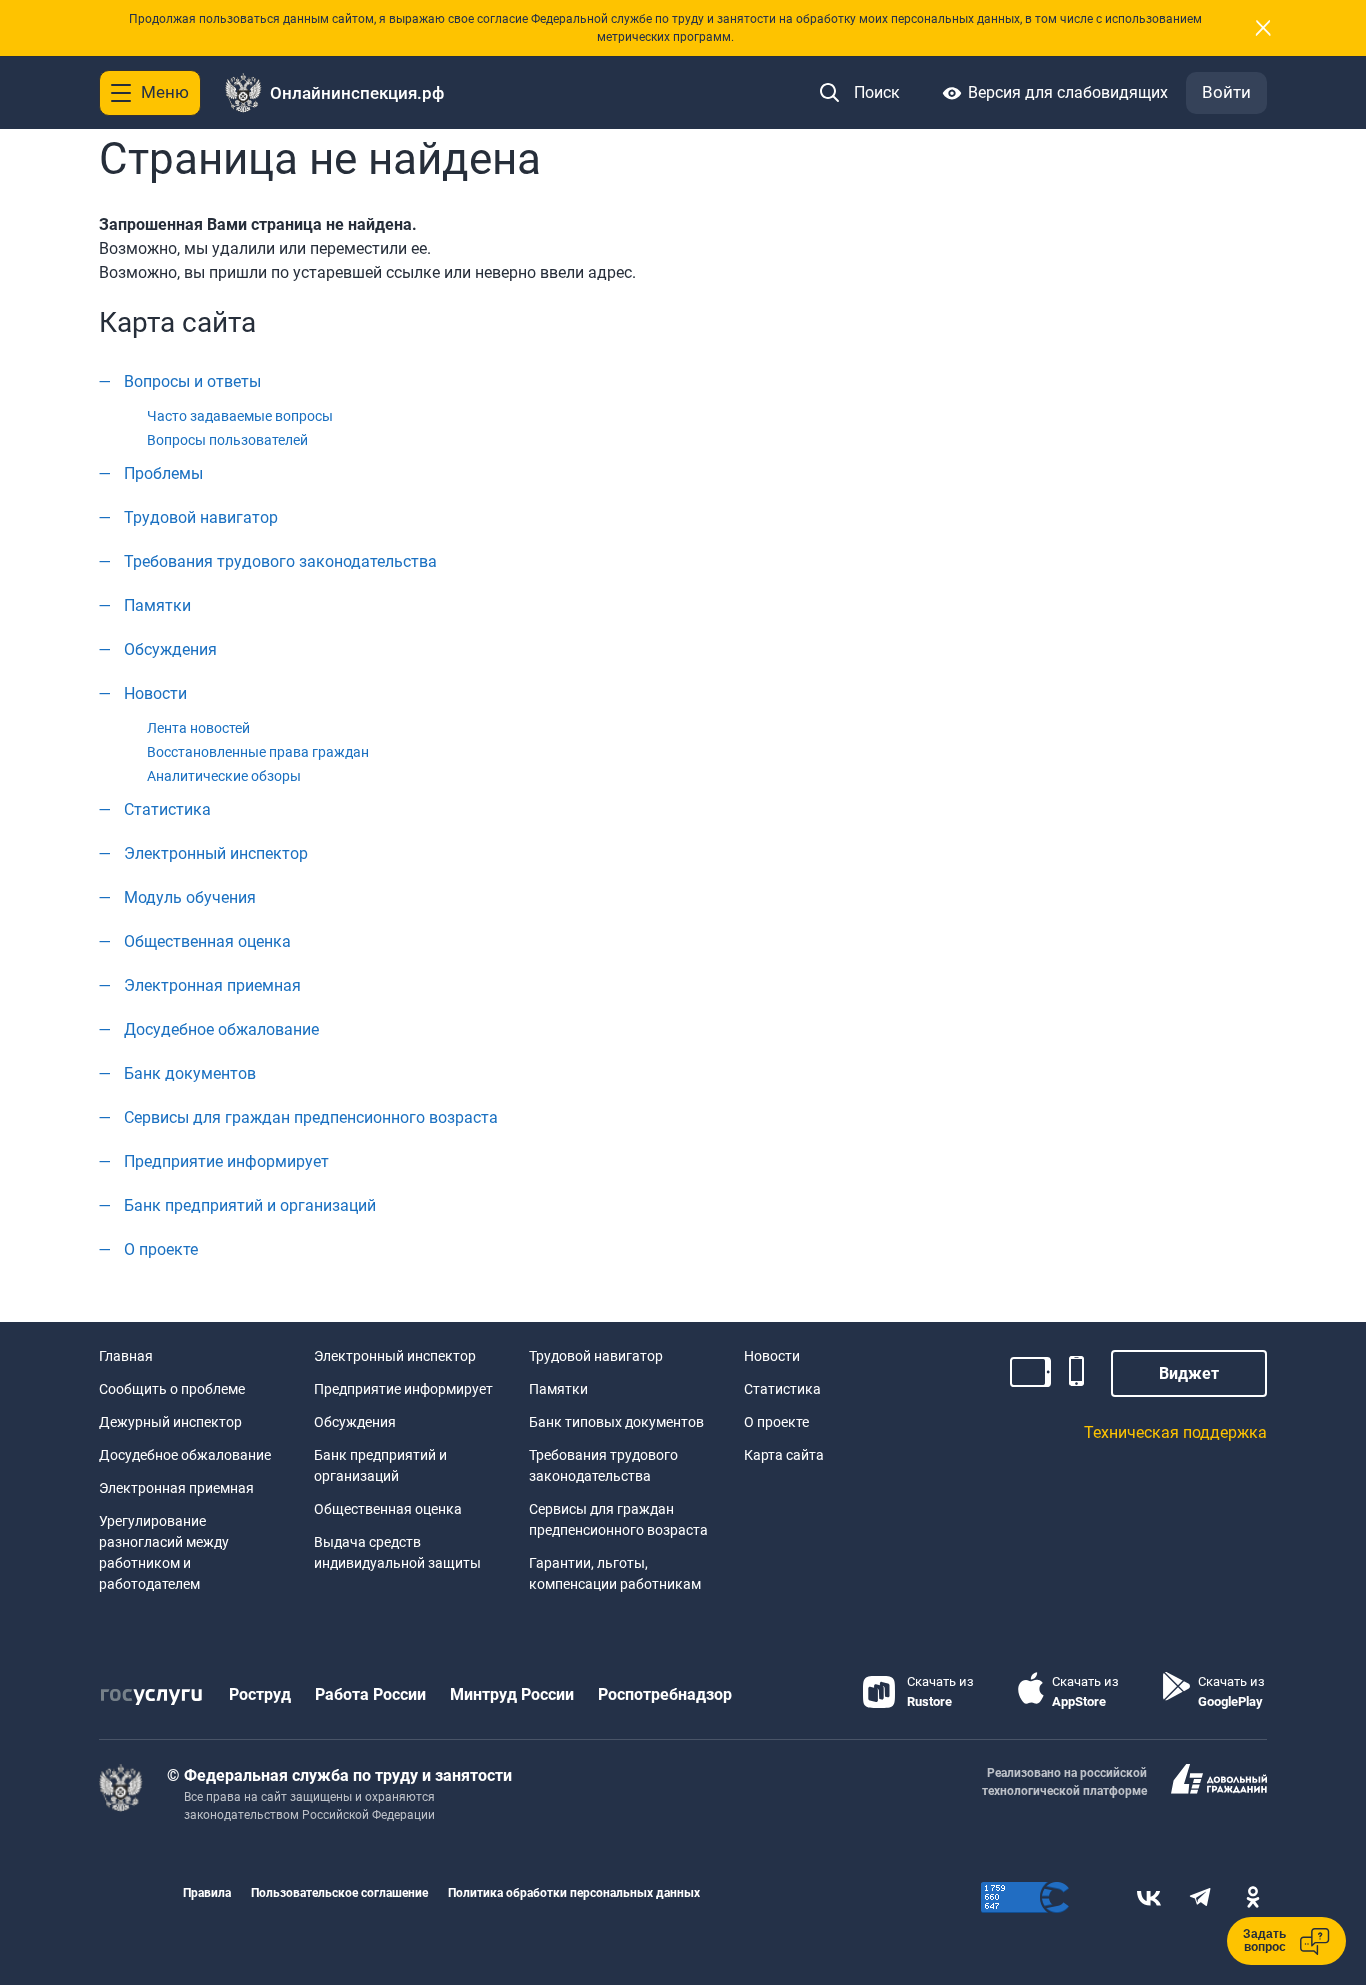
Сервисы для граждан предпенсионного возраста (311, 1117)
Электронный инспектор (216, 853)
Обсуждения (170, 649)
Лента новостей (198, 728)
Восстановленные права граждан (258, 752)
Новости (155, 693)
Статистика (167, 809)
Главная (126, 1356)
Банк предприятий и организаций (250, 1205)
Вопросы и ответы (192, 381)
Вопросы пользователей (227, 440)
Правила (207, 1893)
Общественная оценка (207, 941)
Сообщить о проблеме (172, 1389)
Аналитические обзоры (224, 776)
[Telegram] (1201, 1897)
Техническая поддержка (1175, 1432)
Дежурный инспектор (170, 1422)
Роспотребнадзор (665, 1694)
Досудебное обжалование (221, 1029)
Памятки (157, 605)
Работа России (370, 1694)
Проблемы (163, 473)
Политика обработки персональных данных (574, 1893)
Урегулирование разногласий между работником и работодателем (164, 1552)
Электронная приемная (212, 985)
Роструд (260, 1694)
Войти (1226, 92)
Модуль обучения (190, 897)
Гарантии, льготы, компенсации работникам (615, 1573)
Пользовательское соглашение (339, 1893)
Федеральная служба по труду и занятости (348, 1775)
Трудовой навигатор (201, 517)
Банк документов (190, 1073)
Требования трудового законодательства (280, 561)
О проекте (161, 1249)
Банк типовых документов (616, 1422)
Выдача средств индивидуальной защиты (397, 1552)
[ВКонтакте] (1149, 1897)
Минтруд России (512, 1694)
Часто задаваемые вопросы (240, 416)
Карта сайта (784, 1455)
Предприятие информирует (226, 1161)
